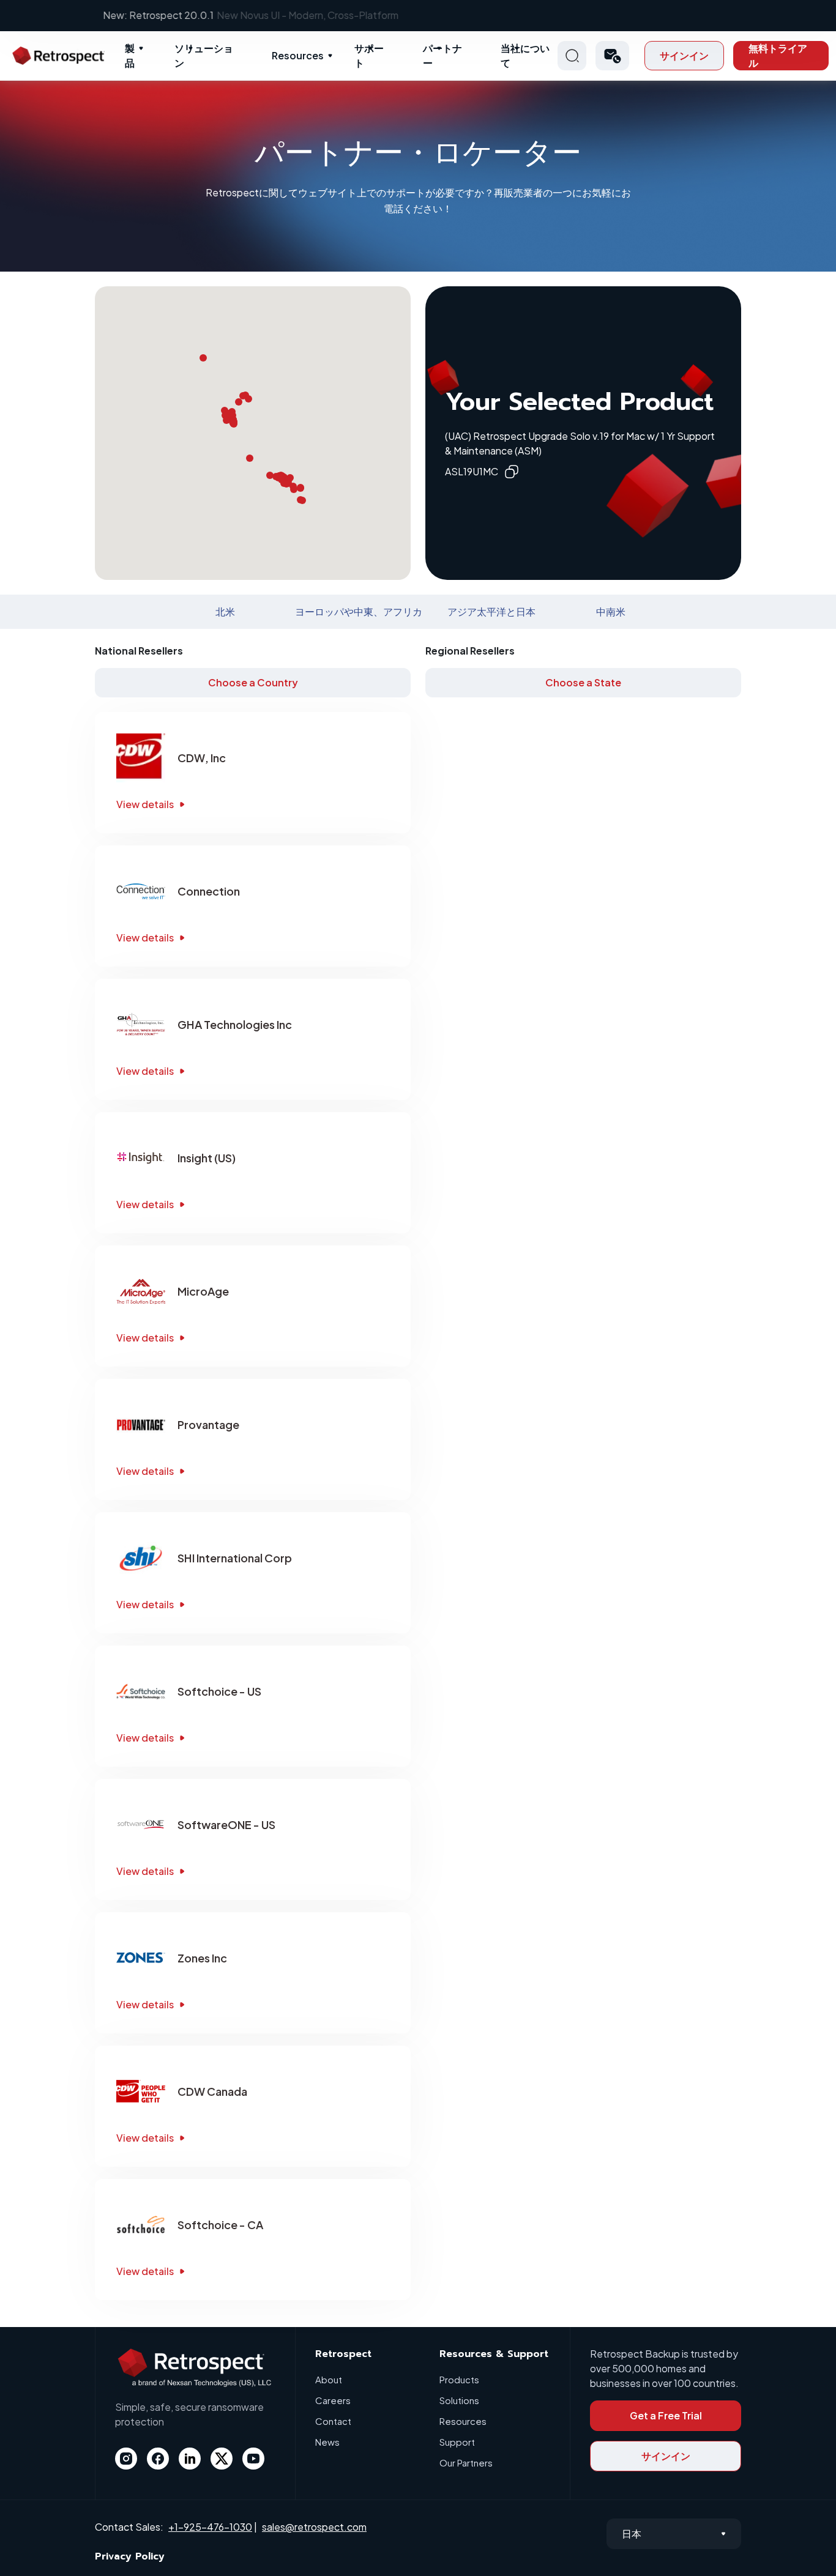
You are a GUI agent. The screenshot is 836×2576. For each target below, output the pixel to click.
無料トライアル (778, 55)
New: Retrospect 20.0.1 (418, 15)
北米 (225, 611)
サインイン (684, 55)
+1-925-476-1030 (210, 2527)
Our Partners (466, 2463)
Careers (333, 2400)
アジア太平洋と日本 (491, 611)
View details (145, 804)
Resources (298, 55)
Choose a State (583, 682)
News (327, 2442)
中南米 (611, 611)
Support (457, 2442)
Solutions (459, 2400)
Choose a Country (253, 682)
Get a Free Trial (666, 2415)
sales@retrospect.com (314, 2527)
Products (459, 2379)
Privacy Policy (130, 2556)
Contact (333, 2421)
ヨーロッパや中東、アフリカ (359, 611)
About (329, 2379)
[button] (612, 56)
